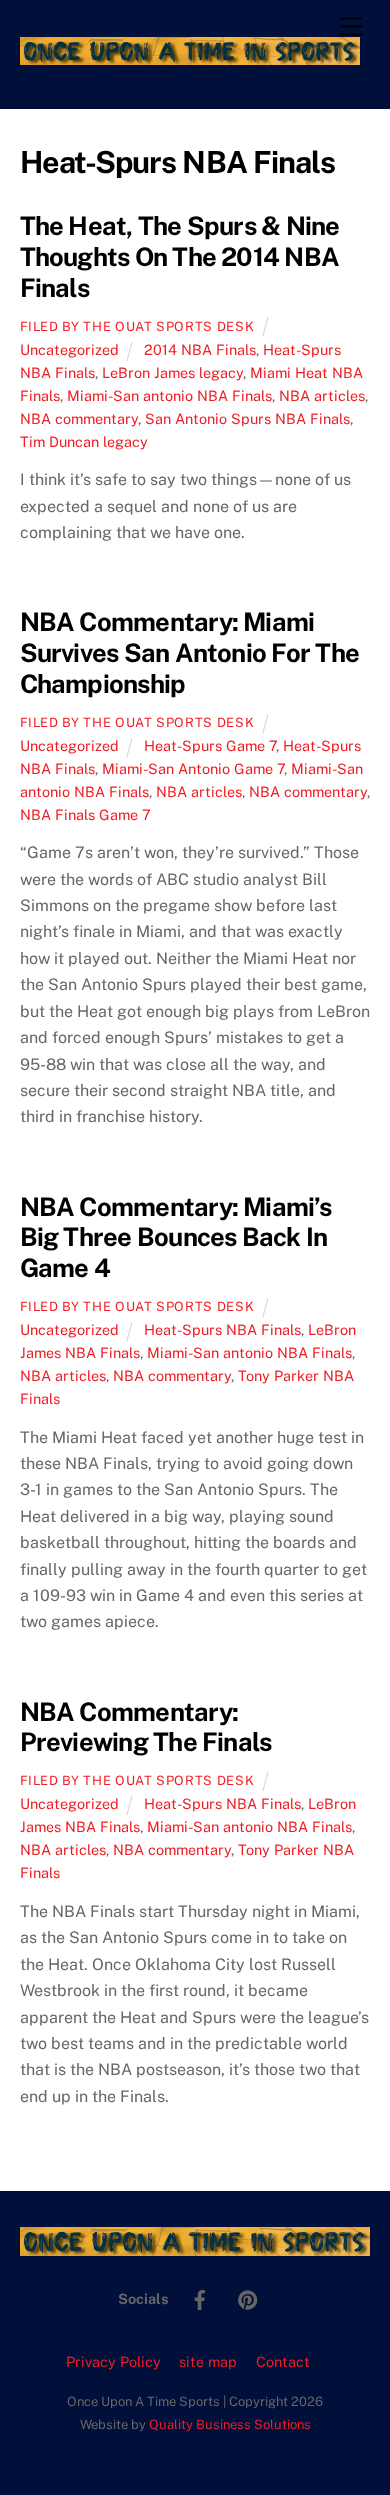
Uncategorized (69, 349)
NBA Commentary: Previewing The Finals (146, 1727)
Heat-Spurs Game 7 (210, 745)
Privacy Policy (113, 2361)
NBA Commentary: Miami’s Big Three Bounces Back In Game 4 (175, 1237)
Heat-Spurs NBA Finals (222, 1329)
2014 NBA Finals (200, 349)
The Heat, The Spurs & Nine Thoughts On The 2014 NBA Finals (180, 256)
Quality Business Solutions (230, 2424)
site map (208, 2361)
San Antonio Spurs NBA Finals (247, 418)
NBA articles (322, 395)
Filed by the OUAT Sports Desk (137, 326)
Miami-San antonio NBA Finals (169, 395)
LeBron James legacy (172, 372)
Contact (283, 2361)
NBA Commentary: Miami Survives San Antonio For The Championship (190, 652)
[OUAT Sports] (190, 56)
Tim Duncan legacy (84, 441)
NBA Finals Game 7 (85, 814)
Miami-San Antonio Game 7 (193, 768)
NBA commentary (79, 418)
